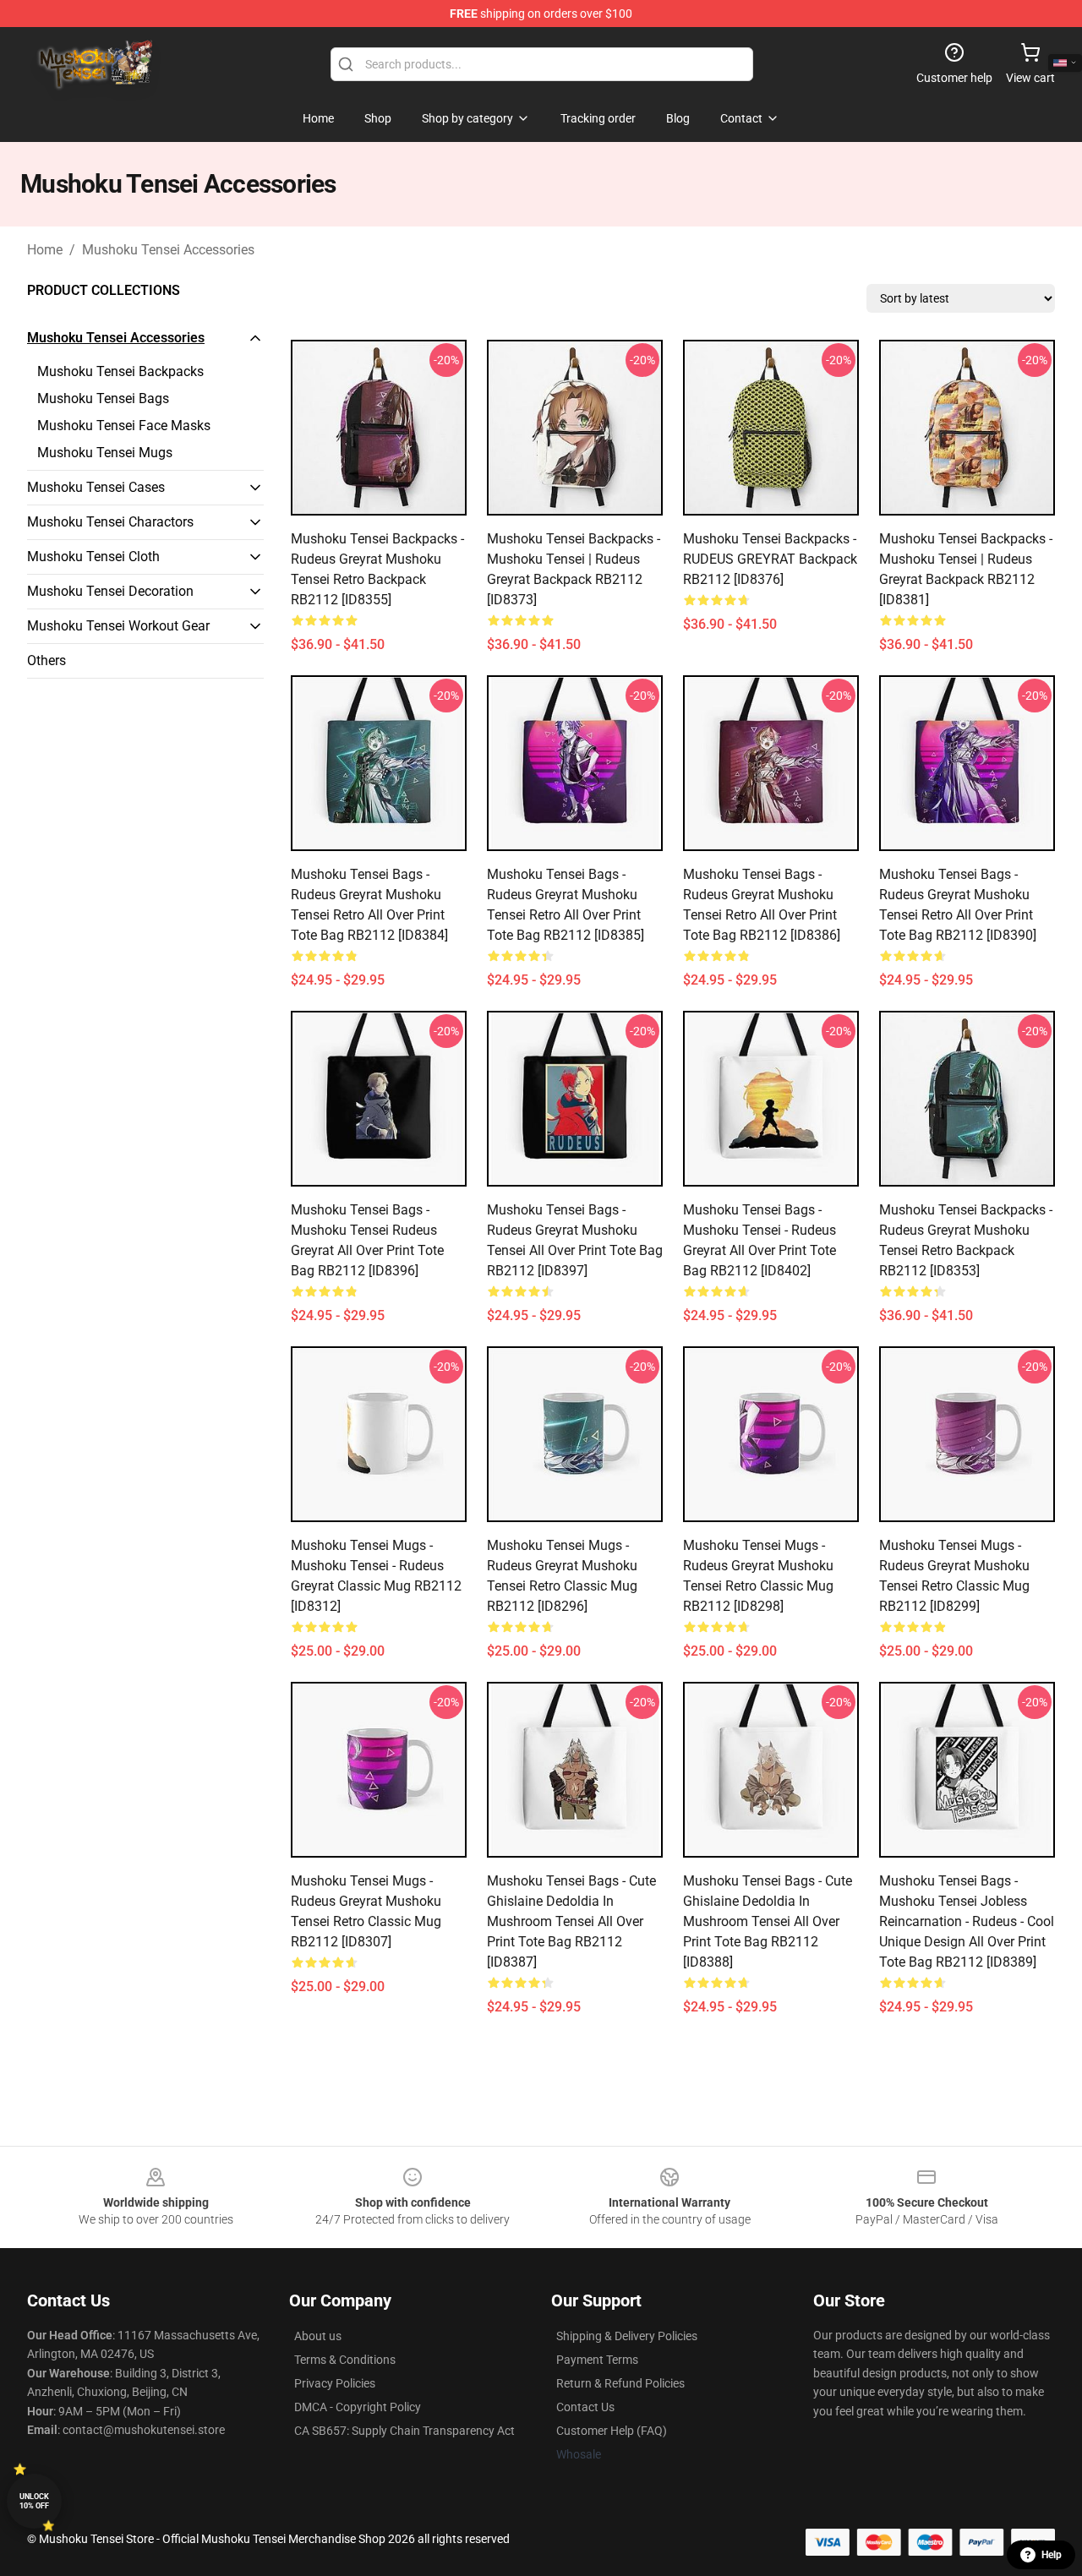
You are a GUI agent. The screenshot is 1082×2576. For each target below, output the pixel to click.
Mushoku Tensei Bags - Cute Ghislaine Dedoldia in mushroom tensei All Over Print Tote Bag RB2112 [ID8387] (571, 1921)
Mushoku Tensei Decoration (110, 591)
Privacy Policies (335, 2383)
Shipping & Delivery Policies (627, 2336)
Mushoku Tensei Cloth (93, 557)
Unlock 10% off (34, 2501)
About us (318, 2336)
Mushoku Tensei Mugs (105, 453)
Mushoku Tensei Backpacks (120, 371)
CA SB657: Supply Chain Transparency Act (404, 2431)
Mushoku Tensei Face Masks (124, 426)
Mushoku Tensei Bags (103, 398)
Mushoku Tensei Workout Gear (118, 626)
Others (46, 660)
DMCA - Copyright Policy (358, 2407)
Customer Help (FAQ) (612, 2431)
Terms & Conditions (345, 2360)
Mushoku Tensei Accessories (168, 250)
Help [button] (1052, 2555)
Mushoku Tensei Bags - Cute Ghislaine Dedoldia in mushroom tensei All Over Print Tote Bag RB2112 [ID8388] (768, 1921)
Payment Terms (597, 2360)
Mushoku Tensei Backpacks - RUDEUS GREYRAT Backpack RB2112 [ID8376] (770, 559)
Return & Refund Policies (620, 2383)
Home (45, 250)
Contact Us (585, 2407)
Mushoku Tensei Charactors (110, 522)
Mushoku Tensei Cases (96, 487)
